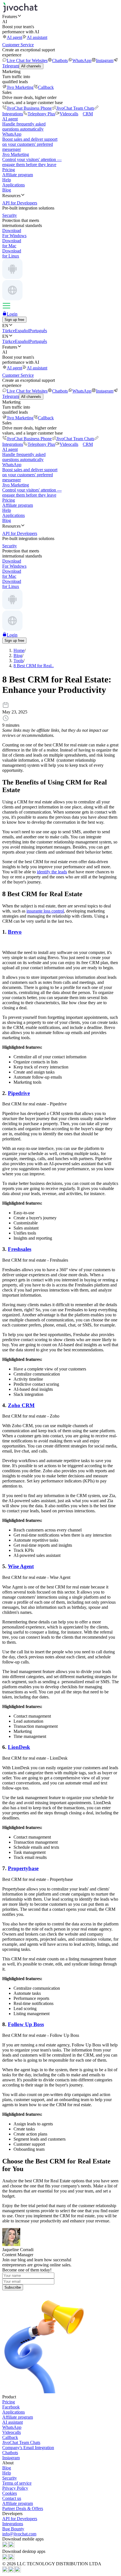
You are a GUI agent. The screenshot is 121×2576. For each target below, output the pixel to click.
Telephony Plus (41, 114)
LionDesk (19, 1747)
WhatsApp (82, 60)
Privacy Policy (15, 2488)
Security (10, 2478)
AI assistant (37, 37)
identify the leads (52, 872)
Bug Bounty (13, 2529)
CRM (88, 114)
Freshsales (20, 1249)
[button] (60, 16)
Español (22, 331)
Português (38, 331)
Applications (14, 185)
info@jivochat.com (19, 2534)
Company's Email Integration (28, 2448)
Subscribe (13, 2287)
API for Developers (20, 2519)
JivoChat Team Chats (75, 108)
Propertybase (23, 1868)
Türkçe (9, 331)
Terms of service (17, 2483)
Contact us (12, 2498)
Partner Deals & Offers (23, 2508)
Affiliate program (18, 175)
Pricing (9, 170)
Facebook (11, 2407)
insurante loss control (45, 911)
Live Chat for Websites (27, 60)
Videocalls (69, 114)
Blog (7, 190)
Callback (46, 87)
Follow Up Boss (26, 2024)
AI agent (14, 37)
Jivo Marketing (20, 87)
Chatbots (60, 60)
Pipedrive (19, 1093)
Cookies (10, 2493)
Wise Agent (21, 1566)
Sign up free (14, 320)
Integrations (13, 2524)
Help (7, 180)
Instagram (105, 60)
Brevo (15, 932)
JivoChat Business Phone (29, 108)
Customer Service (18, 45)
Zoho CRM (21, 1405)
